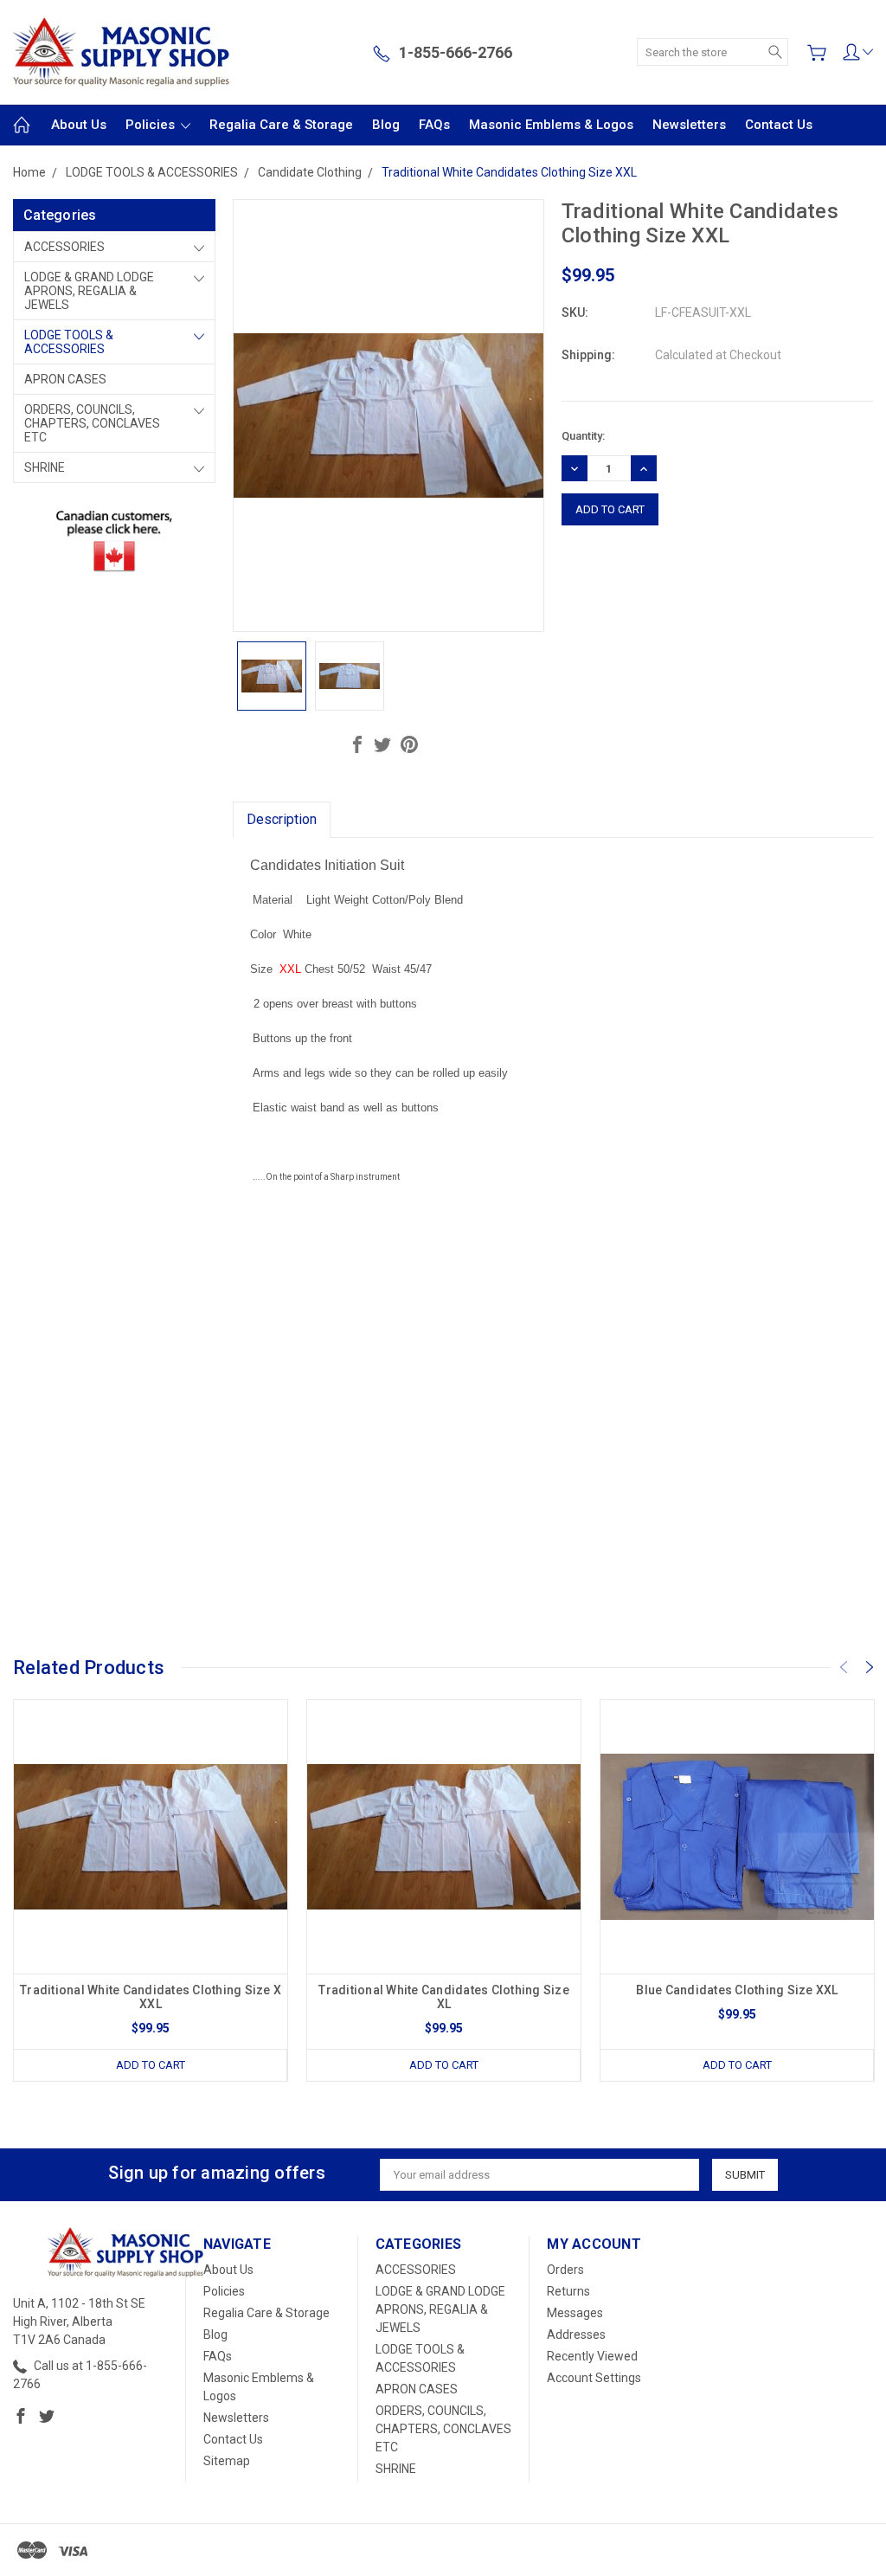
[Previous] (844, 1667)
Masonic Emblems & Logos (551, 125)
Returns (568, 2291)
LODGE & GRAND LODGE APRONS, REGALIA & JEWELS (89, 291)
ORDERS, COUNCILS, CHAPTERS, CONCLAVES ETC (92, 423)
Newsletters (689, 125)
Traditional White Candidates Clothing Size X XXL (151, 1997)
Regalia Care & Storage (281, 125)
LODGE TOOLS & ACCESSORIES (69, 342)
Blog (386, 125)
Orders (565, 2270)
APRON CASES (65, 379)
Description (282, 819)
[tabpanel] (151, 1890)
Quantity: (583, 436)
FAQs (434, 125)
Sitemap (227, 2461)
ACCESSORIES (64, 247)
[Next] (870, 1667)
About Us (79, 125)
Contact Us (779, 125)
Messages (575, 2313)
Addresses (576, 2334)
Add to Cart (151, 2065)
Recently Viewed (592, 2356)
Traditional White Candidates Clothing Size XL (444, 1997)
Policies (152, 125)
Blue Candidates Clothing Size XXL (737, 1990)
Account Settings (594, 2378)
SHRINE (45, 467)
